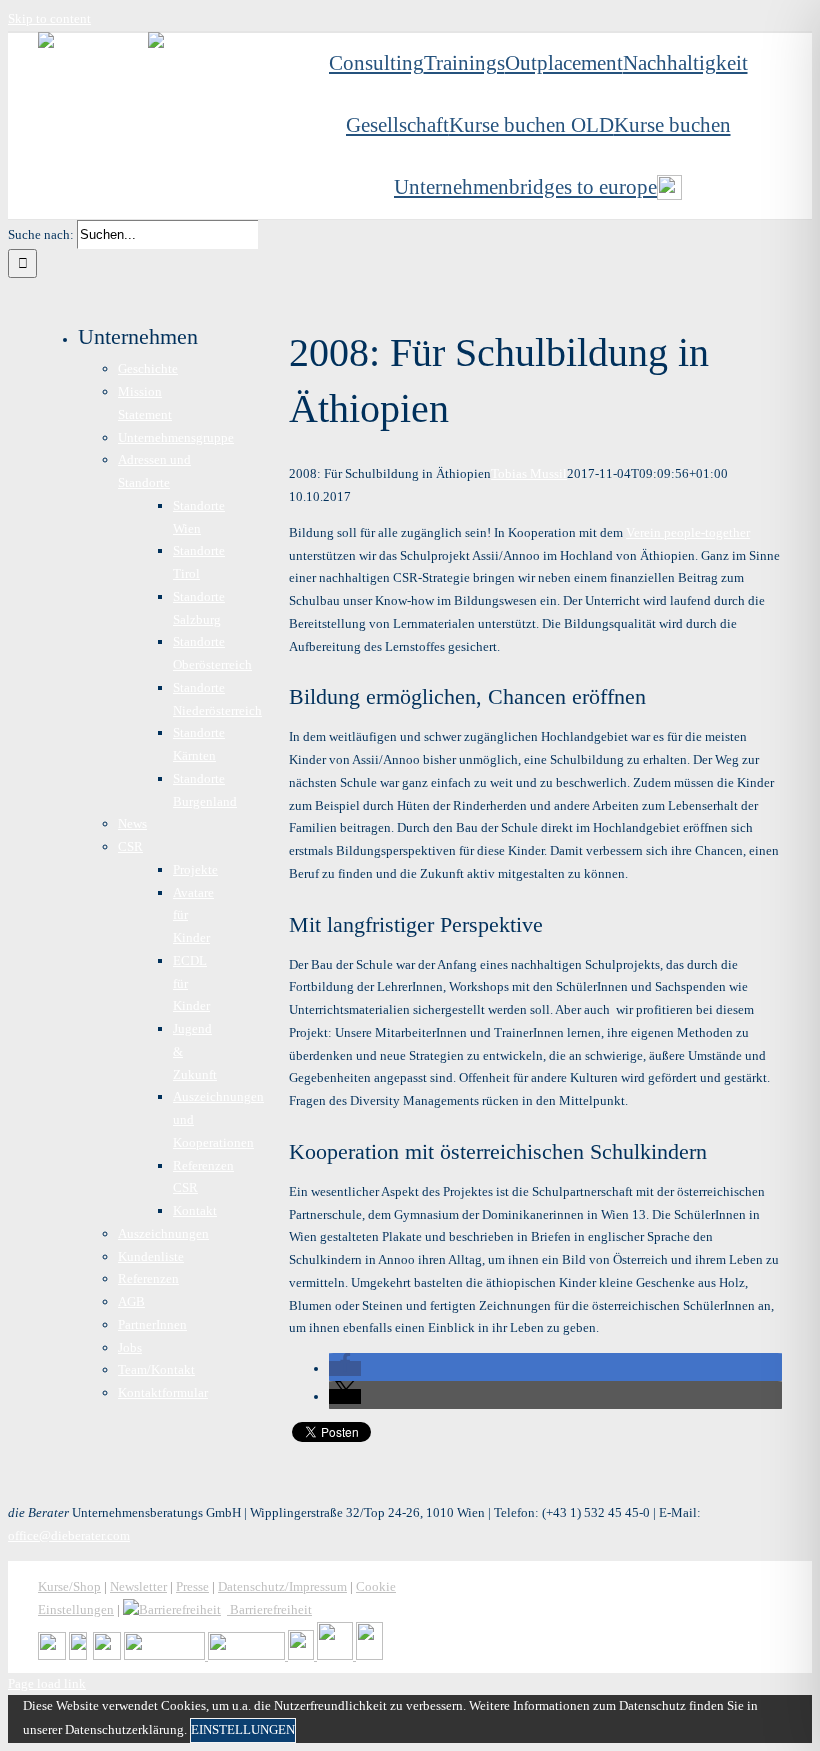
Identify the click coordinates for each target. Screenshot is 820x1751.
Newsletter (138, 1586)
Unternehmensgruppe (176, 437)
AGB (131, 1301)
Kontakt (195, 1210)
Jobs (130, 1347)
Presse (192, 1586)
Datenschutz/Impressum (282, 1586)
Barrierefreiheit (269, 1609)
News (132, 823)
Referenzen (148, 1278)
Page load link (47, 1683)
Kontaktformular (163, 1392)
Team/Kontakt (156, 1369)
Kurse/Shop (69, 1586)
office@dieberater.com (69, 1535)
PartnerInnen (152, 1324)
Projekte (195, 869)
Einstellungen (243, 1729)
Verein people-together (688, 532)
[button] (345, 1368)
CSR (130, 846)
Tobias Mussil (529, 473)
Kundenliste (151, 1256)
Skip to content (49, 18)
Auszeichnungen (163, 1233)
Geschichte (148, 368)
